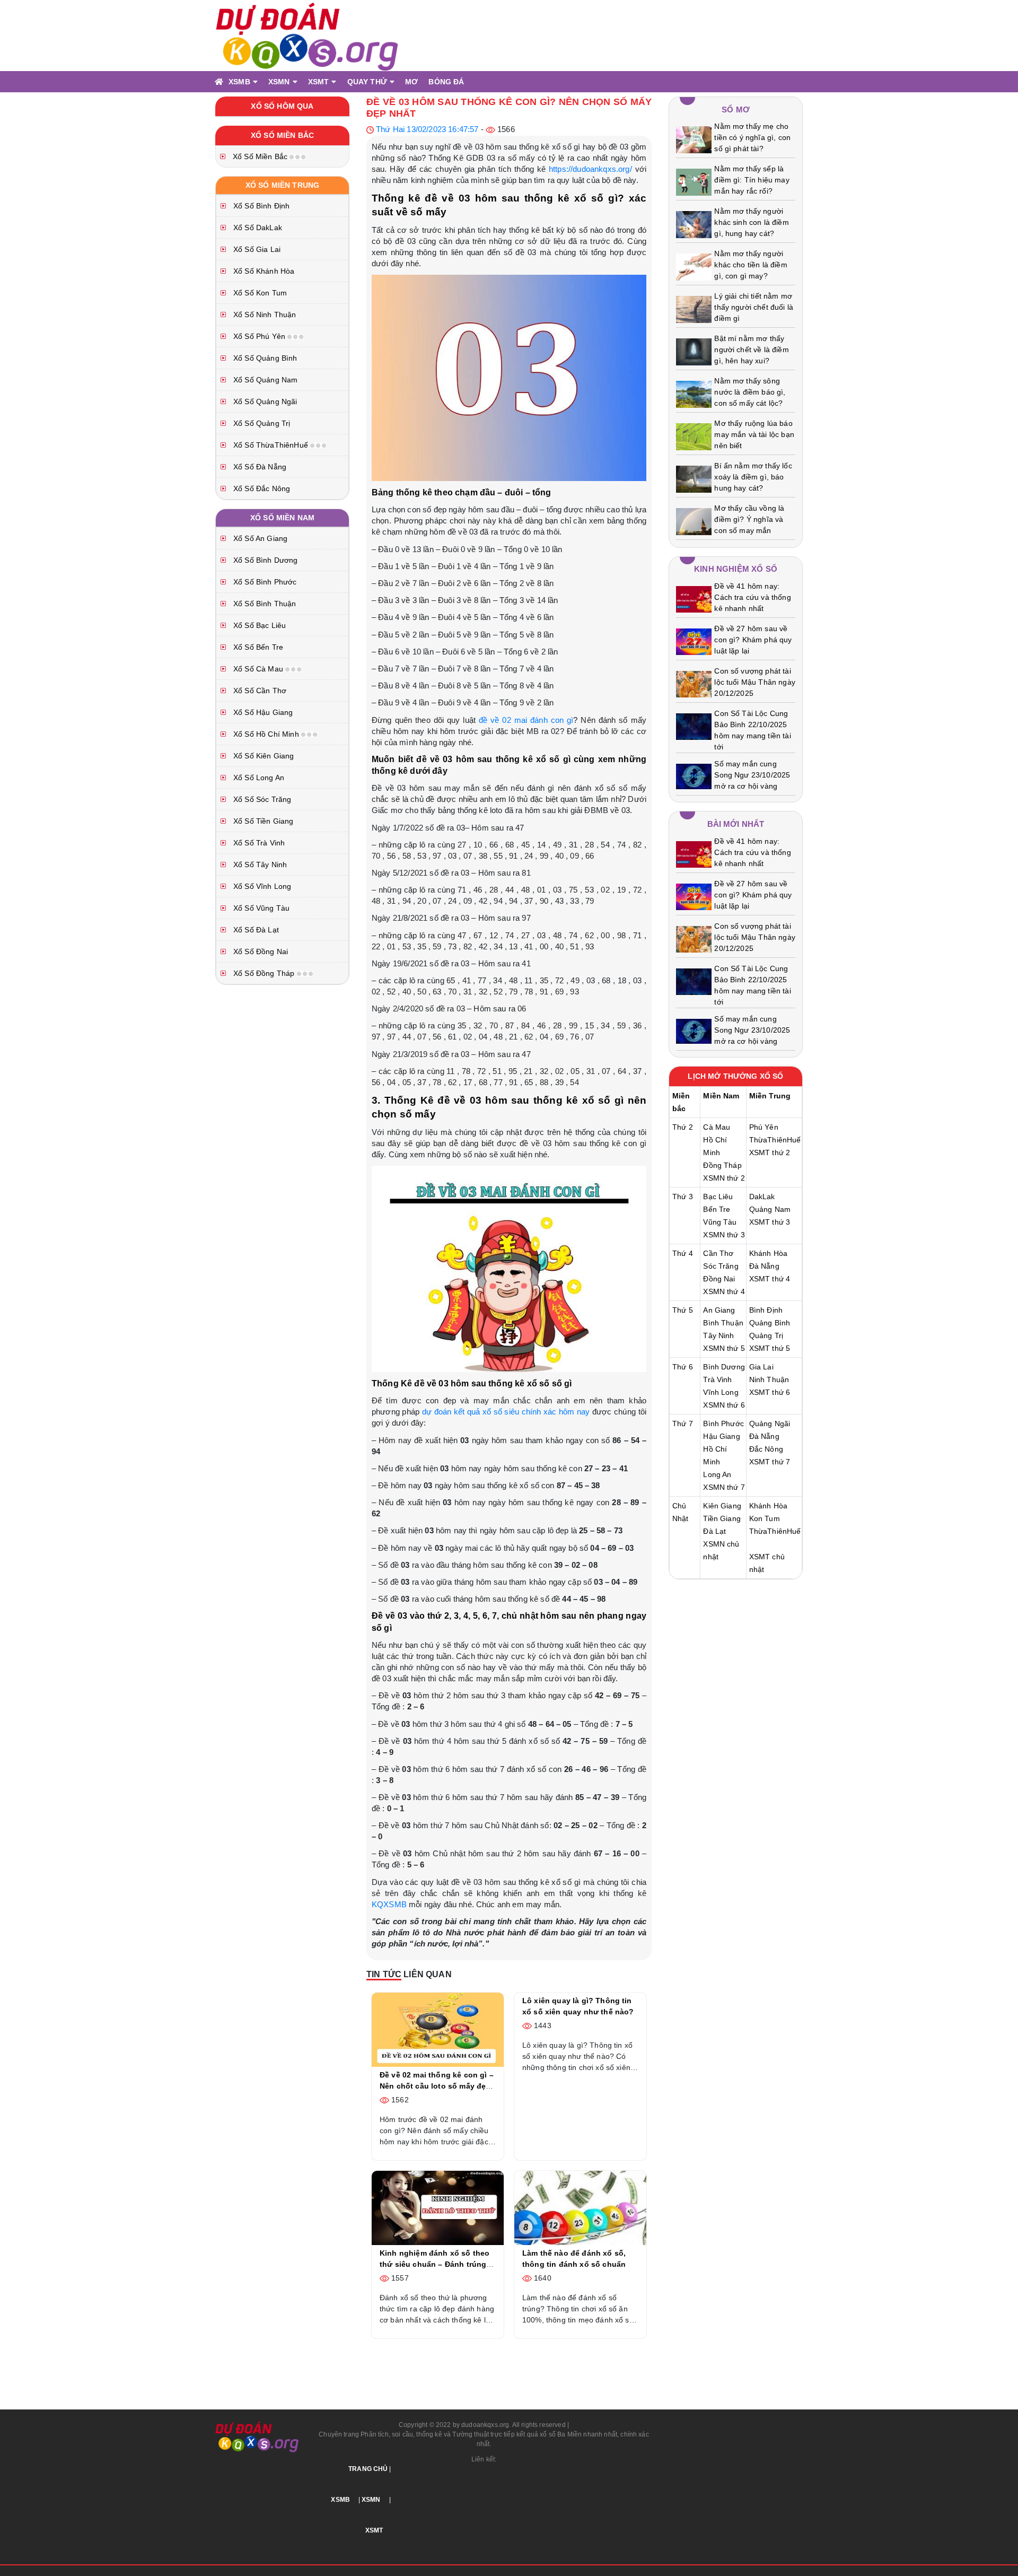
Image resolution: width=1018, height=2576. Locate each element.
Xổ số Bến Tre (257, 647)
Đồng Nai (719, 1279)
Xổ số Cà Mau (258, 669)
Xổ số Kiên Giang (263, 756)
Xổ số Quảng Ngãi (264, 401)
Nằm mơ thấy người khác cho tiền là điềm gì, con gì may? (751, 265)
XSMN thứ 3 (724, 1235)
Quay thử (367, 82)
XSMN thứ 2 (724, 1178)
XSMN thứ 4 (724, 1291)
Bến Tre (717, 1209)
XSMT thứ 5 (770, 1348)
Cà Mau (717, 1127)
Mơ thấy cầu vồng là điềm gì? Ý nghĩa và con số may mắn (749, 519)
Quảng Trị (766, 1335)
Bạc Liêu (718, 1197)
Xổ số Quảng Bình (264, 358)
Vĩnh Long (721, 1392)
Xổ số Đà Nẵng (259, 467)
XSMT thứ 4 (770, 1279)
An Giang (719, 1310)
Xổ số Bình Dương (265, 560)
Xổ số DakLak (257, 228)
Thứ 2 (683, 1127)
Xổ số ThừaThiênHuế (271, 445)
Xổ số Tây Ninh (259, 865)
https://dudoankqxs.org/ (590, 169)
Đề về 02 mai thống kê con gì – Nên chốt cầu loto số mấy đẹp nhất (437, 2086)
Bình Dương (724, 1367)
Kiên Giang (722, 1506)
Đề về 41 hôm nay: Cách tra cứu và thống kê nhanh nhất (752, 597)
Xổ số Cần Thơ (259, 691)
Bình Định (766, 1310)
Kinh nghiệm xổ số (736, 569)
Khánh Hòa (768, 1253)
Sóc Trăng (721, 1266)
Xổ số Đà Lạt (255, 930)
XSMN (279, 82)
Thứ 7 (683, 1424)
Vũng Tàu (720, 1222)
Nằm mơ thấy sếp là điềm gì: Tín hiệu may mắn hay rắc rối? (752, 180)
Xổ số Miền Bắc (260, 156)
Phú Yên (764, 1127)
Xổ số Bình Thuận (264, 604)
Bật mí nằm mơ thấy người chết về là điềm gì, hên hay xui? (751, 350)
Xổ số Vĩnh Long (261, 886)
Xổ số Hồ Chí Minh (266, 734)
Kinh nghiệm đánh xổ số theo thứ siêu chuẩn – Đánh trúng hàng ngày (435, 2264)
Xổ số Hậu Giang (262, 712)
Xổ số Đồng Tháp (264, 973)
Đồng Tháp (722, 1165)
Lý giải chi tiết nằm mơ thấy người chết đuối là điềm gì (754, 307)
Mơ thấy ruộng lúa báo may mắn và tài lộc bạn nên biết (754, 434)
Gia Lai (761, 1367)
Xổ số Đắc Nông (261, 488)
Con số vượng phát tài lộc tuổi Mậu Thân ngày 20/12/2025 (755, 682)
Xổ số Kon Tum (259, 293)
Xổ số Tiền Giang (262, 821)
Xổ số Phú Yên (259, 336)
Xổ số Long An (258, 778)
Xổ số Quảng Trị (261, 423)
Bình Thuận (723, 1323)
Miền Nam (721, 1096)
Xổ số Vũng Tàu (260, 908)
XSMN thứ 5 (724, 1348)
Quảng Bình (770, 1323)
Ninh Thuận (769, 1379)
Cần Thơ (718, 1253)
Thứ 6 (683, 1367)
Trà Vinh (717, 1379)
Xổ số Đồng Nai (260, 951)
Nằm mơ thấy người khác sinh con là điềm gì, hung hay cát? (751, 222)
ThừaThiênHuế (775, 1140)
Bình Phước (723, 1424)
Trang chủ (368, 2469)
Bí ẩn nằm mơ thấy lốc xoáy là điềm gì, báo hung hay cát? (753, 477)
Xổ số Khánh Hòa (263, 271)
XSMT (319, 82)
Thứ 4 (683, 1253)
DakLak (762, 1197)
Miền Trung (770, 1096)
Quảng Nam (770, 1209)
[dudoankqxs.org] (308, 35)
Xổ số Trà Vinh (258, 843)
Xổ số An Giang (259, 538)
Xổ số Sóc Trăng (261, 799)
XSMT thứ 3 (770, 1222)
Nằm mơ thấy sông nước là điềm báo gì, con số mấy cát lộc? (750, 392)
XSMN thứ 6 (724, 1405)
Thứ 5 (683, 1310)
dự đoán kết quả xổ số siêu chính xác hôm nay (506, 1412)
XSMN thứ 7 (724, 1487)
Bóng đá (446, 82)
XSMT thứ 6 (770, 1392)
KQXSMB (389, 1904)
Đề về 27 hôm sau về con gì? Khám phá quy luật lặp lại (753, 640)
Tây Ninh (718, 1335)
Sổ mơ (736, 110)
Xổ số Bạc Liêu (258, 625)
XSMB (239, 82)
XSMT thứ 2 (770, 1152)
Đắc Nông (766, 1449)
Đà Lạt (714, 1531)
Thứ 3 (683, 1197)
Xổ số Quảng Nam (264, 380)
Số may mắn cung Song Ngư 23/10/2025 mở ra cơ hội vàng (752, 775)
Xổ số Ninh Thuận (264, 315)
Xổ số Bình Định (260, 206)
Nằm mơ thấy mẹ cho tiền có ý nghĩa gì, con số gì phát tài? (752, 137)
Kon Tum (765, 1518)
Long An (717, 1474)
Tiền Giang (722, 1518)
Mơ (411, 82)
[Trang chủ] (219, 82)
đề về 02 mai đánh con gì (526, 720)
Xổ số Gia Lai (256, 249)
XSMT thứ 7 (770, 1462)
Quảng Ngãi (770, 1424)
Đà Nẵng (764, 1266)
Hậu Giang (721, 1436)
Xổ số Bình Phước (264, 582)
